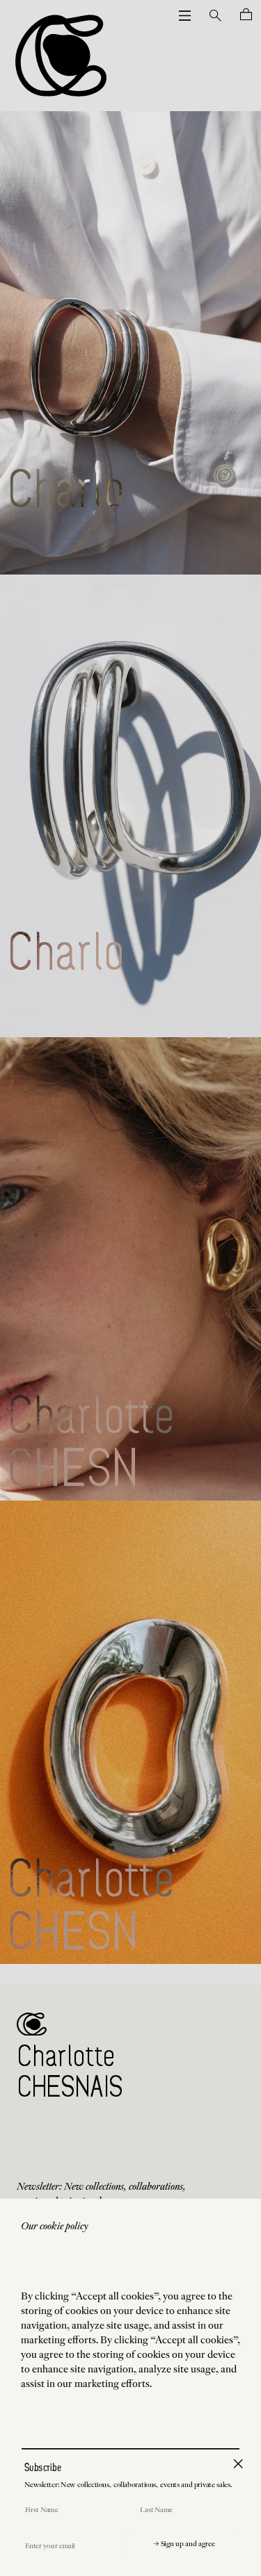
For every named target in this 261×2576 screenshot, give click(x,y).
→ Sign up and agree (184, 2545)
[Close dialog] (238, 2463)
